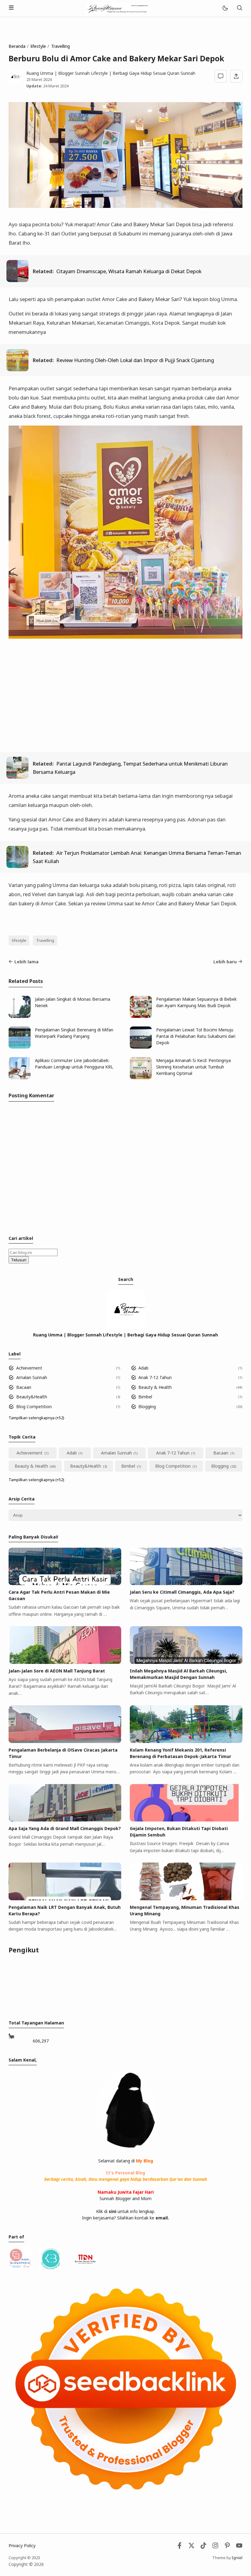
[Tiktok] (204, 2547)
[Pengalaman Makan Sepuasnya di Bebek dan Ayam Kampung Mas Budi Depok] (141, 1016)
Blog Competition (34, 1406)
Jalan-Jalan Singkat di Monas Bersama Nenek (73, 1002)
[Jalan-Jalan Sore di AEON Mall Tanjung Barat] (65, 1662)
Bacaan (24, 1387)
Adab (143, 1368)
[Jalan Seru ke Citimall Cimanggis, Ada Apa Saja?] (186, 1583)
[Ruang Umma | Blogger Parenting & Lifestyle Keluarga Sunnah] (118, 8)
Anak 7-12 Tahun (155, 1377)
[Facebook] (180, 2547)
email (162, 2218)
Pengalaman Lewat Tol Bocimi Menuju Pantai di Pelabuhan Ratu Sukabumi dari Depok (196, 1036)
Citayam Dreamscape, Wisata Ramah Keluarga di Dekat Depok (129, 271)
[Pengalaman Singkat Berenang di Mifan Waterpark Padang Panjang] (20, 1047)
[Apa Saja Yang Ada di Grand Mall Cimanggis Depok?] (65, 1820)
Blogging (147, 1406)
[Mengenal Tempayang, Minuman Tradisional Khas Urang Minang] (186, 1899)
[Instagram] (215, 2547)
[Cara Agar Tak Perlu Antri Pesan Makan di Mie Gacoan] (65, 1583)
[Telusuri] (239, 8)
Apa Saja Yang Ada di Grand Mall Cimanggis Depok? (65, 1828)
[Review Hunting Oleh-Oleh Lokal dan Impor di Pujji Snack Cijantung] (17, 369)
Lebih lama (26, 962)
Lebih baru (225, 962)
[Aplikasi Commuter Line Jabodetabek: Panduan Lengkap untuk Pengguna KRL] (20, 1078)
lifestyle (19, 940)
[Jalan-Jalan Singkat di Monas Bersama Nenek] (20, 1016)
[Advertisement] (125, 701)
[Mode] (225, 8)
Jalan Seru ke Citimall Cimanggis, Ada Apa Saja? (182, 1592)
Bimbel (145, 1397)
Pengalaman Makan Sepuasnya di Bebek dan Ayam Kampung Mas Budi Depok (196, 1002)
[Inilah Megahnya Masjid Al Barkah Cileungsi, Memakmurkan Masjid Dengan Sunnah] (186, 1662)
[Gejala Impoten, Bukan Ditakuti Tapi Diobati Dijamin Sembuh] (186, 1820)
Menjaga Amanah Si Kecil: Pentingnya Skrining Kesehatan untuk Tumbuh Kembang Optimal (193, 1067)
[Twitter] (191, 2547)
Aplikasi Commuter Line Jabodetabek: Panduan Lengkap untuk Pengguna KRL (74, 1064)
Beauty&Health (32, 1397)
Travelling (45, 940)
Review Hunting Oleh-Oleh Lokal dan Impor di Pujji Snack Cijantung (135, 360)
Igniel (237, 2558)
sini (112, 2211)
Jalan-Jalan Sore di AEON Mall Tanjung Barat (57, 1671)
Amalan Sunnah (32, 1377)
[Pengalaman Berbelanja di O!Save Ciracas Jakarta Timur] (65, 1741)
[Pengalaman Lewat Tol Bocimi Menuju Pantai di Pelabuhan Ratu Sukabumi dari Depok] (141, 1047)
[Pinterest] (227, 2547)
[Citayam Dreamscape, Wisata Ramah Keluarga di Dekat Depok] (17, 280)
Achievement (29, 1368)
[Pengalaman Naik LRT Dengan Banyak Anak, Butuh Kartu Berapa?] (65, 1899)
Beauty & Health (155, 1387)
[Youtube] (239, 2547)
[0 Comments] (221, 76)
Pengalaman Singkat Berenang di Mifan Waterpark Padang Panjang (74, 1033)
